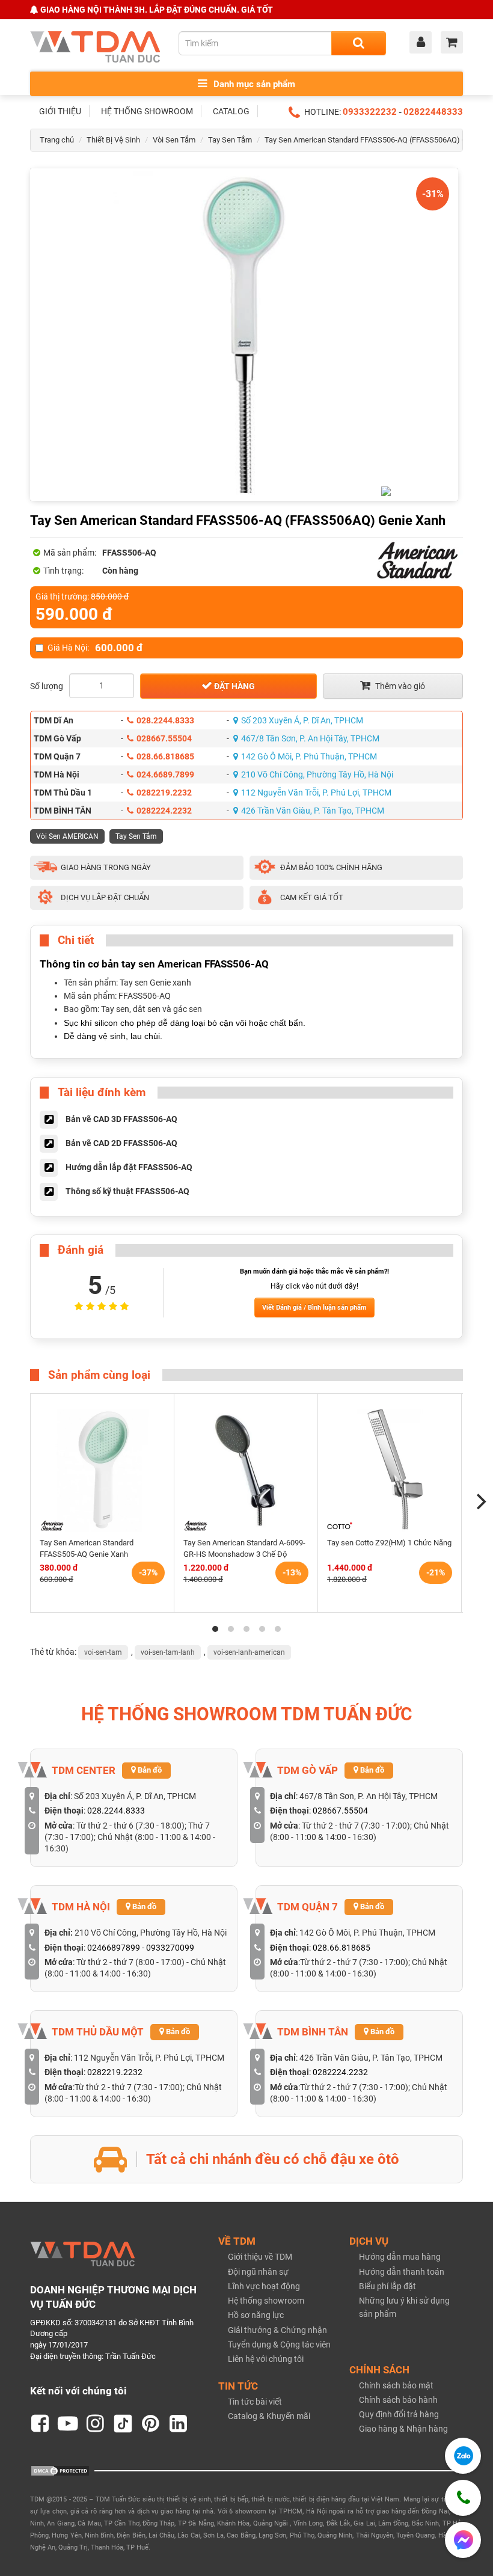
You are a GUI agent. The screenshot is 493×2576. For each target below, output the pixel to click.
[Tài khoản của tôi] (424, 43)
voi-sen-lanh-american (249, 1652)
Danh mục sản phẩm (253, 84)
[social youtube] (68, 2424)
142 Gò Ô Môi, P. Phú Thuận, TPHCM (309, 756)
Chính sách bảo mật (396, 2385)
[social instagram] (96, 2424)
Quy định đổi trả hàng (399, 2414)
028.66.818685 (165, 756)
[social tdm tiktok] (123, 2424)
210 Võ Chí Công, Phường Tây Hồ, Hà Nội (317, 774)
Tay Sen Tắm (230, 140)
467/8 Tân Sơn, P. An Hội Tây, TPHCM (310, 738)
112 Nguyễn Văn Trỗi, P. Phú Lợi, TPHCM (316, 793)
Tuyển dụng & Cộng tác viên (279, 2344)
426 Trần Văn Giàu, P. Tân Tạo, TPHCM (313, 811)
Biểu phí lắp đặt (387, 2286)
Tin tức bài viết (255, 2402)
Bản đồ (149, 1770)
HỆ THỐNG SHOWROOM (147, 111)
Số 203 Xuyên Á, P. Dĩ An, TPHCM (302, 720)
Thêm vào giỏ (399, 686)
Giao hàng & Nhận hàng (403, 2429)
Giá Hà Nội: (95, 648)
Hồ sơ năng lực (256, 2315)
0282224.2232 (164, 811)
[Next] (480, 1501)
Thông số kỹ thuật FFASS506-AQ (127, 1191)
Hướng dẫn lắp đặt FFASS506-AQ (129, 1167)
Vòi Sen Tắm (174, 140)
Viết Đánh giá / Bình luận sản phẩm (314, 1308)
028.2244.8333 (165, 720)
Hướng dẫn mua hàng (400, 2257)
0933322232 (370, 112)
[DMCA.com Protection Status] (60, 2470)
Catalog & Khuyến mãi (269, 2416)
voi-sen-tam (103, 1652)
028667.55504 (164, 738)
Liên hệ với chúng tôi (266, 2359)
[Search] (359, 43)
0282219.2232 (164, 793)
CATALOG (231, 111)
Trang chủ (57, 140)
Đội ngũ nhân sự (258, 2272)
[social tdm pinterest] (151, 2424)
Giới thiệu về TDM (260, 2257)
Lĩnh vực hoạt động (264, 2286)
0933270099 (170, 1948)
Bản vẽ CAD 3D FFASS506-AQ (121, 1119)
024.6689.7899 (165, 774)
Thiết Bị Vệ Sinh (113, 140)
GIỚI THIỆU (60, 111)
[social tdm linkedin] (179, 2424)
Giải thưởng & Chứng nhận (277, 2330)
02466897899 (114, 1948)
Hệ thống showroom (266, 2301)
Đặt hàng (234, 686)
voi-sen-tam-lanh (168, 1652)
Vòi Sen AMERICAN (67, 836)
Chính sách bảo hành (398, 2400)
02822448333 (433, 112)
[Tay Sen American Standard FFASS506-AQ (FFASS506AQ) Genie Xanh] (244, 335)
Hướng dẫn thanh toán (402, 2272)
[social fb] (40, 2424)
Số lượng (47, 686)
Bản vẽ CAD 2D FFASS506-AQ (121, 1143)
